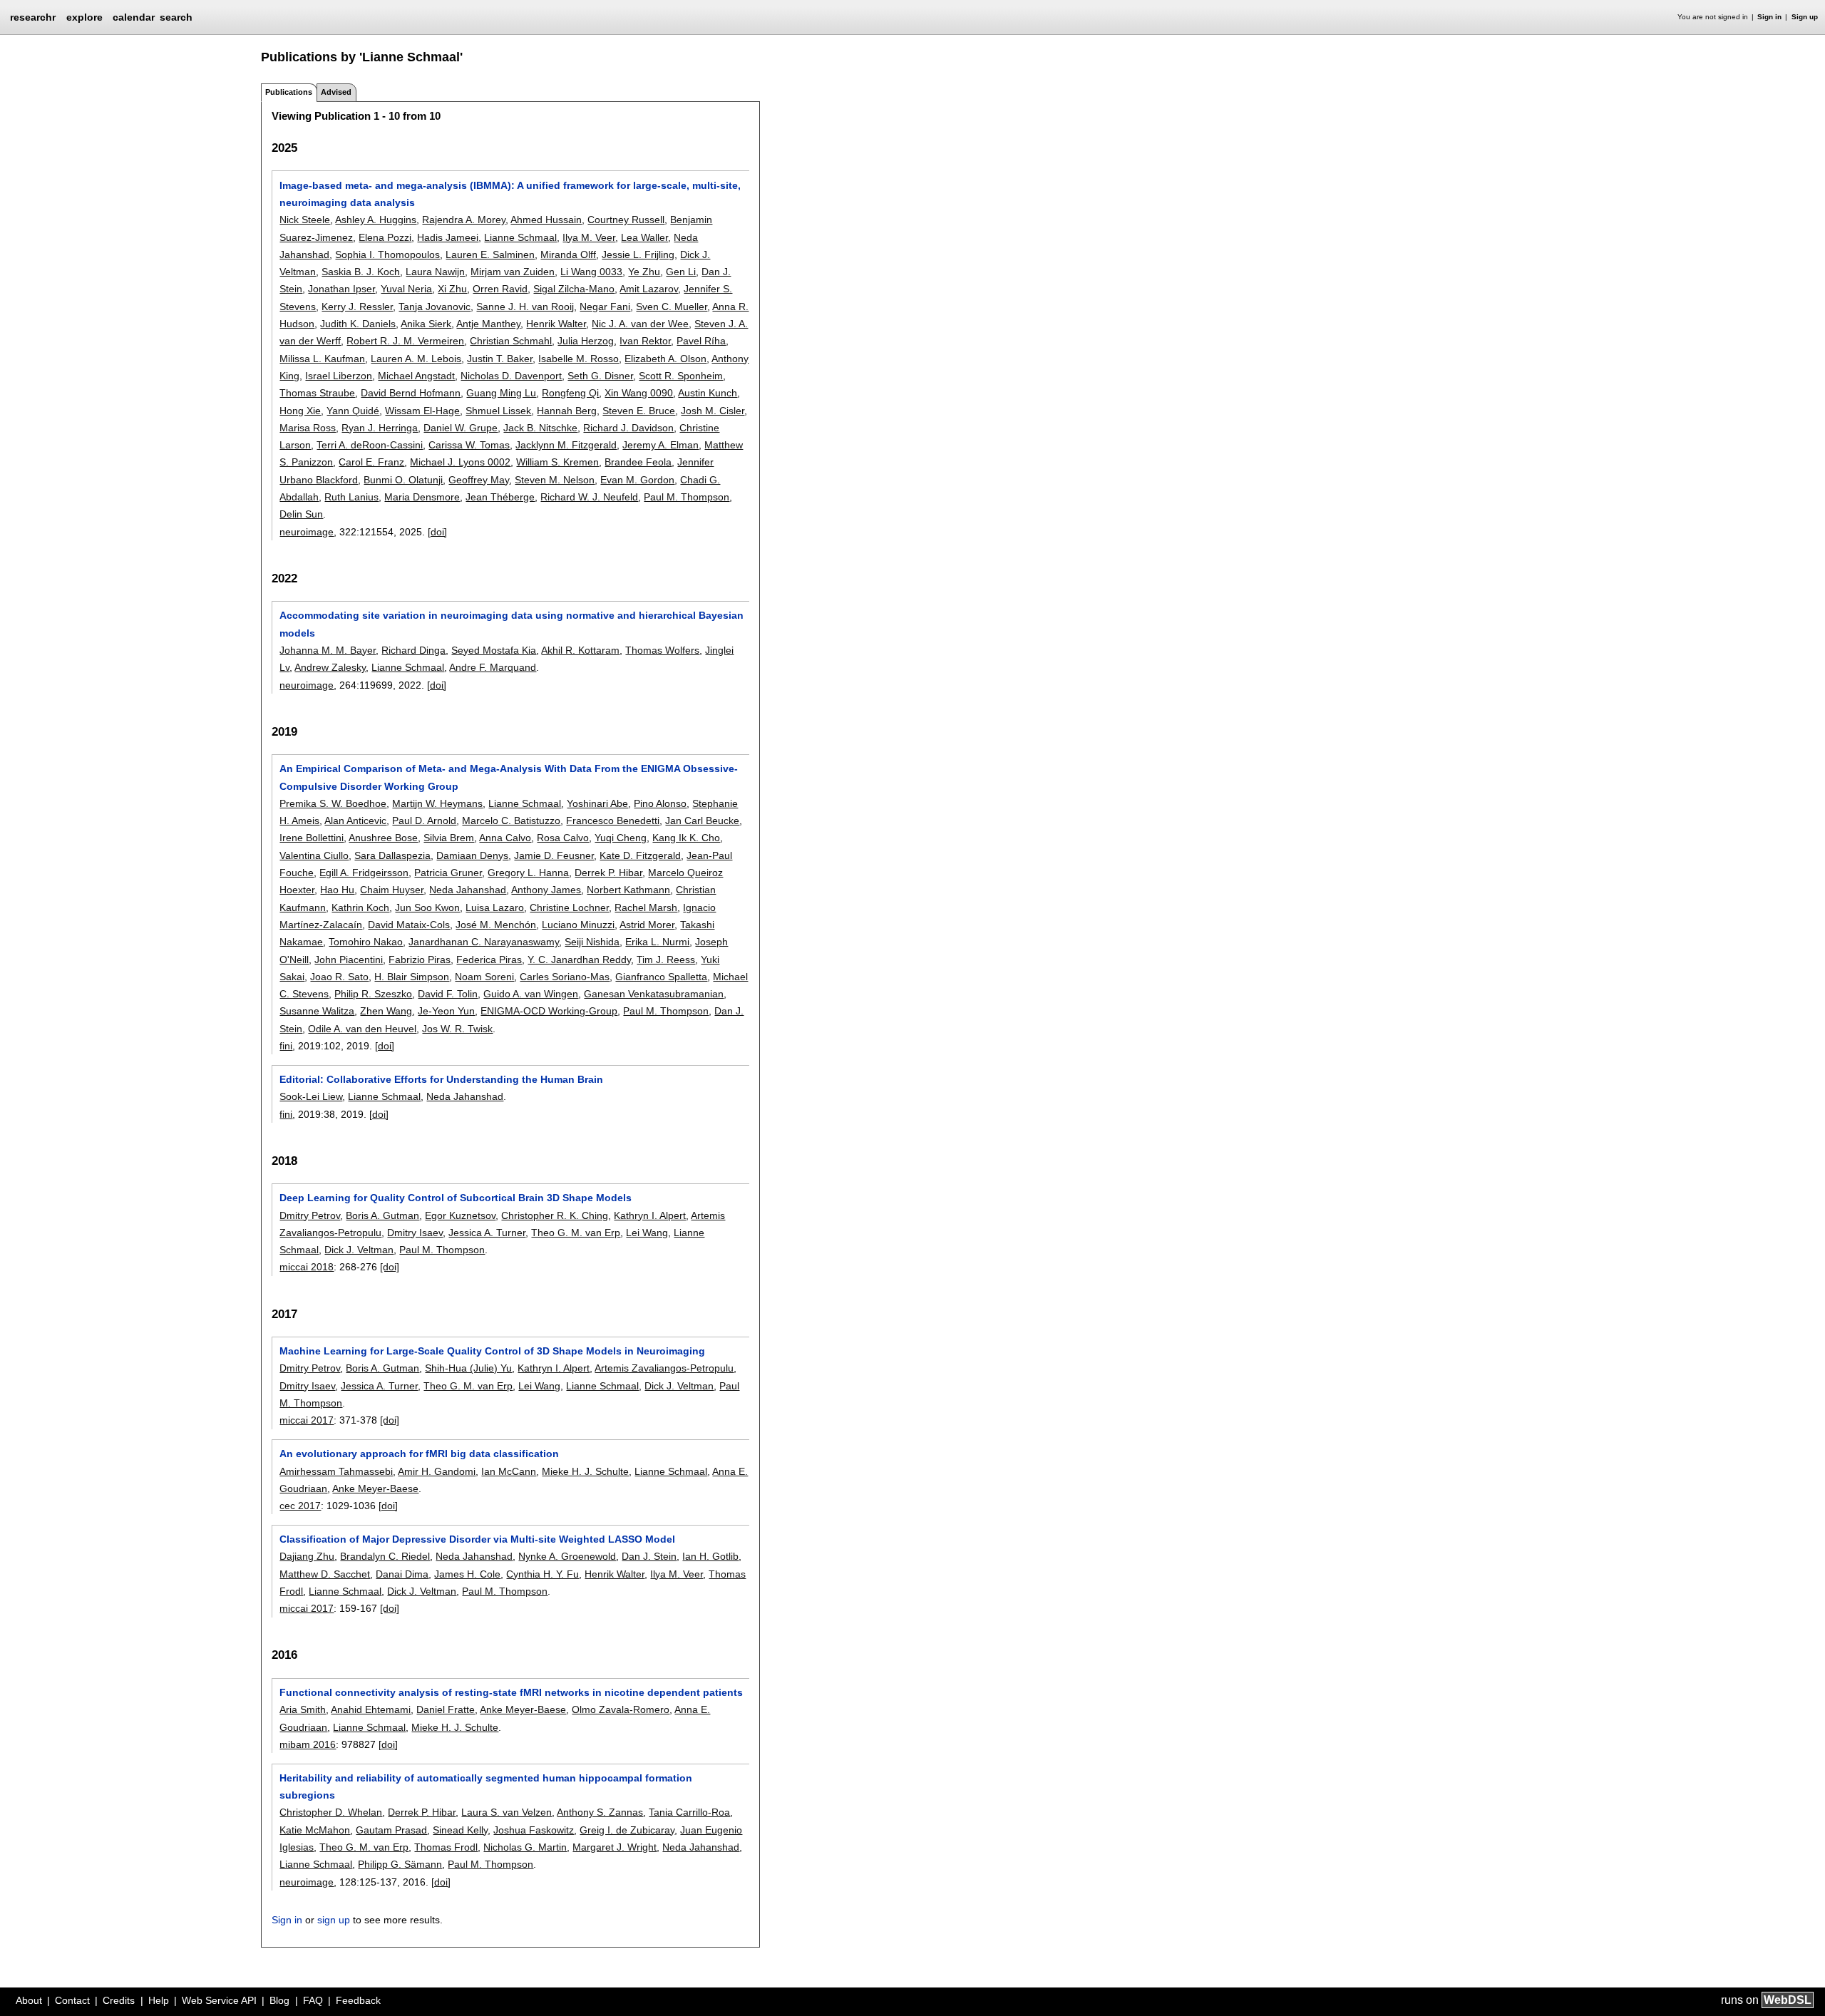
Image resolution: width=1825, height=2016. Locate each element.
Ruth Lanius (351, 497)
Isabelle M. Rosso (579, 359)
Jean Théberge (500, 497)
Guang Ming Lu (501, 393)
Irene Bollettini (312, 838)
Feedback (358, 2000)
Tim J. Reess (666, 960)
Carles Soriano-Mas (565, 977)
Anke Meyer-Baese (375, 1488)
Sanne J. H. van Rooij (525, 307)
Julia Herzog (586, 341)
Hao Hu (337, 890)
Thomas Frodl (446, 1847)
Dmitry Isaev (415, 1233)
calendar (134, 17)
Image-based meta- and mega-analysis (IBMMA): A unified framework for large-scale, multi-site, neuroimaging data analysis (510, 194)
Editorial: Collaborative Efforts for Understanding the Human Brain (441, 1079)
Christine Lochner (569, 907)
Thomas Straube (317, 393)
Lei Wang (647, 1233)
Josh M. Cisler (713, 411)
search (176, 17)
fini (286, 1046)
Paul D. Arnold (424, 821)
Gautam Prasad (391, 1830)
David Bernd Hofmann (411, 393)
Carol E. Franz (371, 462)
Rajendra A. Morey (464, 220)
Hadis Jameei (448, 237)
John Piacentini (349, 960)
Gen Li (681, 272)
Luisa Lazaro (495, 907)
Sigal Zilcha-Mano (574, 289)
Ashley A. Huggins (376, 220)
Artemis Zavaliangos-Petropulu (664, 1368)
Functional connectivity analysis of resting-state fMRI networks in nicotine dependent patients (511, 1692)
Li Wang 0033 (591, 272)
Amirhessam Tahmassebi (336, 1471)
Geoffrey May (479, 480)
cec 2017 (300, 1506)
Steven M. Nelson (555, 480)
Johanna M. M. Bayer (328, 650)
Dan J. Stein (649, 1556)
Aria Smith (303, 1709)
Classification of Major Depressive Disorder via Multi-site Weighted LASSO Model (477, 1539)
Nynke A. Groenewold (567, 1556)
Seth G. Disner (600, 376)
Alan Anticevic (355, 821)
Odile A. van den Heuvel (362, 1029)
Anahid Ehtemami (371, 1709)
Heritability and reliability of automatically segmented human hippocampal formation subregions (486, 1786)
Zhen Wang (386, 1011)
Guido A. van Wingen (531, 994)
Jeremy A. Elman (660, 445)
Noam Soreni (484, 977)
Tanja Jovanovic (435, 307)
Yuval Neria (406, 289)
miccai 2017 (307, 1420)
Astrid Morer (647, 925)
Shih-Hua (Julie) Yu (468, 1368)
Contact (72, 2000)
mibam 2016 (308, 1744)
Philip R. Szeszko (373, 994)
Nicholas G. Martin (525, 1847)
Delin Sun (301, 514)
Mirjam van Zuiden (513, 272)
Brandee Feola (638, 462)
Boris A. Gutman (382, 1215)
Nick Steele (305, 220)
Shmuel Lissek (498, 411)
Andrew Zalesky (330, 667)
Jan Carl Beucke (702, 821)
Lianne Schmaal (520, 237)
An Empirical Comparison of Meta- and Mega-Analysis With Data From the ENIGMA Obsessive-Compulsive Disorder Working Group (509, 777)
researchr (33, 16)
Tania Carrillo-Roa (689, 1812)
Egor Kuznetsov (460, 1215)
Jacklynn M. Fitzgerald (566, 445)
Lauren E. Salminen (490, 254)
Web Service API (219, 2000)
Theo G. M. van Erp (576, 1233)
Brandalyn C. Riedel (385, 1556)
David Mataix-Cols (409, 925)
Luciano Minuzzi (578, 925)
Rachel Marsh (646, 907)
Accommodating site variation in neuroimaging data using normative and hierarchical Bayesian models (511, 624)
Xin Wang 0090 (639, 393)
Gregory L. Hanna (528, 873)
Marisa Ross (308, 428)
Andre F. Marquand (493, 667)
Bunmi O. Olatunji (403, 480)
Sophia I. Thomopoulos (387, 254)
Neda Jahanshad (468, 890)
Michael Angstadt (416, 376)
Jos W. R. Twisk (457, 1029)
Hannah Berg (567, 411)
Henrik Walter (556, 324)
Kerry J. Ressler (357, 307)
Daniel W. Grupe (461, 428)
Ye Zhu (644, 272)
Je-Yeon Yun (446, 1011)
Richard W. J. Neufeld (589, 497)
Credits (119, 2000)
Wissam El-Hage (422, 411)
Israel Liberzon (339, 376)
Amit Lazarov (649, 289)
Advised (336, 92)
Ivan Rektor (645, 341)
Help (159, 2000)
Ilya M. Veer (589, 237)
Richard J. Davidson (628, 428)
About (29, 2000)
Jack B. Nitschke (540, 428)
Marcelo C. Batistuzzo (511, 821)
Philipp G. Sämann (400, 1864)
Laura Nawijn (435, 272)
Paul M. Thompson (687, 497)
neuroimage (307, 532)
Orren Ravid (500, 289)
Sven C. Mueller (672, 307)
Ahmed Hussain (546, 220)
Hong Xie (300, 411)
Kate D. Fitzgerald (640, 855)
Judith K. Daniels (358, 324)
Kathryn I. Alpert (650, 1215)
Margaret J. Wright (615, 1847)
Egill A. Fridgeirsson (364, 873)
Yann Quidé (353, 411)
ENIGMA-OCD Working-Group (549, 1011)
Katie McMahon (315, 1830)
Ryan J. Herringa (380, 428)
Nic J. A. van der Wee (640, 324)
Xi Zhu (452, 289)
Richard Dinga (413, 650)
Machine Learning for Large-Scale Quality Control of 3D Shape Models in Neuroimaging (492, 1351)
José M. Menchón (496, 925)
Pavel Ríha (701, 341)
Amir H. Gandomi (437, 1471)
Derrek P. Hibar (608, 873)
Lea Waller (644, 237)
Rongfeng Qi (570, 393)
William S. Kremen (557, 462)
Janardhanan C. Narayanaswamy (484, 942)
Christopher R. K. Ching (555, 1215)
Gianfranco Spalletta (661, 977)
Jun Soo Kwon (427, 907)
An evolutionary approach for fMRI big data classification (419, 1454)
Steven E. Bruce (639, 411)
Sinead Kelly (460, 1830)
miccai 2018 (307, 1267)
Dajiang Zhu (307, 1556)
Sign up (1805, 17)
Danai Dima (402, 1574)
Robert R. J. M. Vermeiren (405, 341)
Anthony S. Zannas (600, 1812)
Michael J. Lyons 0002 (460, 462)
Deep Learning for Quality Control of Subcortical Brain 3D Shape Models (456, 1198)
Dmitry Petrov (310, 1215)
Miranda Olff (568, 254)
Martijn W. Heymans (437, 803)
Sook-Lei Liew (311, 1096)
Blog (279, 2000)
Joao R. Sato (339, 977)
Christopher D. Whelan (331, 1812)
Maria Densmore (422, 497)
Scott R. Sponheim (681, 376)
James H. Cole (467, 1574)
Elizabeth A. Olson (665, 359)
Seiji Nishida (592, 942)
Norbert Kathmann (628, 890)
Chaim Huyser (392, 890)
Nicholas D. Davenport (511, 376)
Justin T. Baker (500, 359)
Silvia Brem (449, 838)
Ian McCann (509, 1471)
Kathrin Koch (360, 907)
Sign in (1769, 17)
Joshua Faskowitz (534, 1830)
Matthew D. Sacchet (325, 1574)
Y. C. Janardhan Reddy (579, 960)
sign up (334, 1920)
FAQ (313, 2000)
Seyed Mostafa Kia (494, 650)
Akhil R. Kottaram (580, 650)
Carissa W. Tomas (469, 445)
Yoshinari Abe (597, 803)
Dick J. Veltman (359, 1250)
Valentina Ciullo (314, 855)
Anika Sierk (426, 324)
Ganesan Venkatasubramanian (654, 994)
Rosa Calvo (563, 838)
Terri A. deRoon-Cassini (370, 445)
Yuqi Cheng (621, 838)
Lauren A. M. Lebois (416, 359)
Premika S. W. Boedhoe (333, 803)
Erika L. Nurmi (657, 942)
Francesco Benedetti (613, 821)
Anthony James (546, 890)
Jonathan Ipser (341, 289)
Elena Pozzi (385, 237)
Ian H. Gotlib (710, 1556)
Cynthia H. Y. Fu (543, 1574)
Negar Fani (605, 307)
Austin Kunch (708, 393)
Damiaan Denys (472, 855)
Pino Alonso (660, 803)
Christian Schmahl (511, 341)
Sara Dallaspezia (392, 855)
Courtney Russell (626, 220)
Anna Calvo (505, 838)
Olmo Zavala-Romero (621, 1709)
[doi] (437, 532)
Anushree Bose (383, 838)
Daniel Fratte (446, 1709)
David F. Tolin (448, 994)
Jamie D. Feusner (554, 855)
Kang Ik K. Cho (686, 838)
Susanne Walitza (317, 1011)
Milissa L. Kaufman (322, 359)
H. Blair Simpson (412, 977)
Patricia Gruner (448, 873)
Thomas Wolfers (662, 650)
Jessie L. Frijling (638, 254)
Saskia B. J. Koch (361, 272)
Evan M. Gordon (637, 480)
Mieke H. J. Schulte (585, 1471)
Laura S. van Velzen (507, 1812)
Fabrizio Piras (420, 960)
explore (84, 17)
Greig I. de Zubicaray (627, 1830)
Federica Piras (489, 960)
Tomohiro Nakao (366, 942)
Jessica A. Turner (487, 1233)
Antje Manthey (488, 324)
